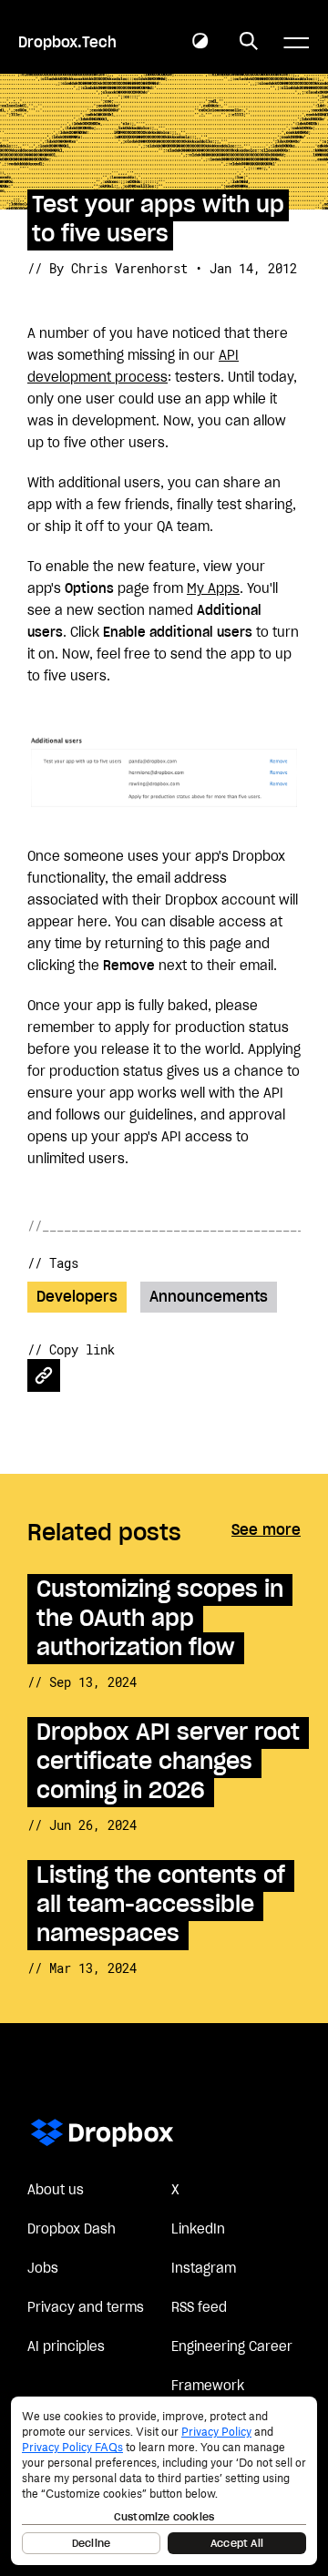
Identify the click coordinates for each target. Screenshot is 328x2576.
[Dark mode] (200, 42)
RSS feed (199, 2308)
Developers (77, 1297)
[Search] (249, 42)
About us (56, 2191)
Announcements (209, 1297)
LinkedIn (198, 2230)
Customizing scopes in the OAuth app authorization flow (160, 1619)
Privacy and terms (86, 2308)
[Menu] (296, 43)
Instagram (204, 2269)
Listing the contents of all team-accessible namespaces (161, 1905)
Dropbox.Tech (67, 43)
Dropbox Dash (72, 2230)
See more (266, 1530)
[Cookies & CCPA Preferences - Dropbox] (164, 2481)
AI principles (66, 2347)
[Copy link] (44, 1375)
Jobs (43, 2269)
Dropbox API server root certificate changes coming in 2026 (168, 1762)
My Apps (213, 589)
